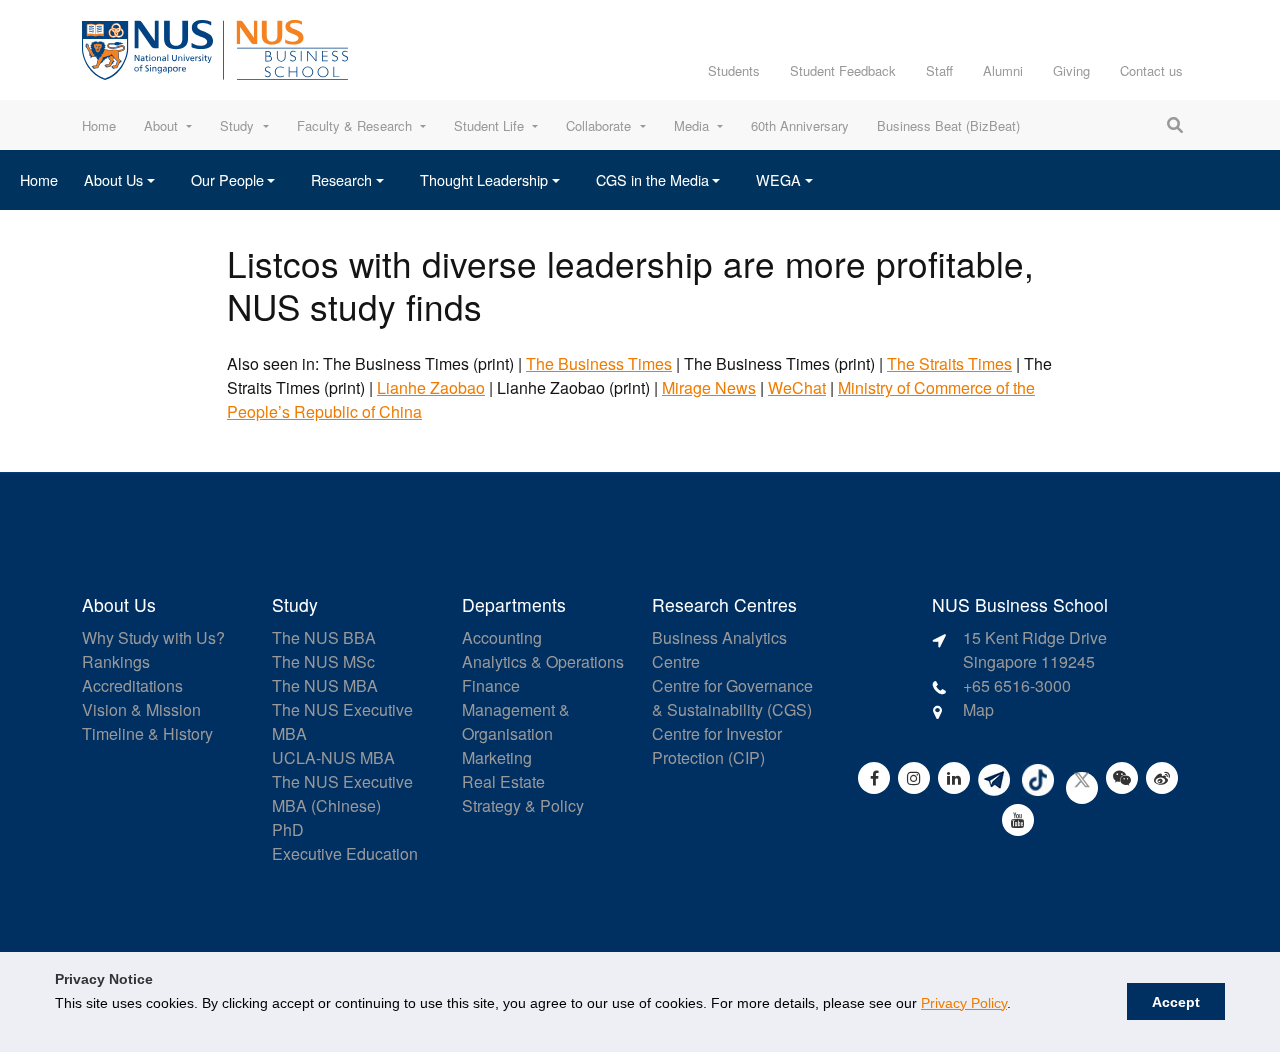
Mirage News (709, 387)
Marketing (497, 757)
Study (237, 125)
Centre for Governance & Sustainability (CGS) (732, 697)
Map (978, 709)
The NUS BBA (324, 637)
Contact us (1151, 70)
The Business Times (599, 363)
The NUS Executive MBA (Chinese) (342, 793)
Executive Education (345, 853)
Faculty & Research (354, 125)
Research (341, 179)
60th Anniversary (800, 125)
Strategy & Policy (523, 805)
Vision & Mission (141, 709)
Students (734, 70)
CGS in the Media (652, 179)
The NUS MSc (323, 661)
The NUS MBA (325, 685)
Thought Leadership (484, 179)
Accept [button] (1176, 1002)
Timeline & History (147, 733)
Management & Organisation (516, 721)
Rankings (116, 661)
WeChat (797, 387)
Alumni (1003, 70)
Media (691, 125)
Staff (939, 70)
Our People (227, 179)
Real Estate (503, 781)
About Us (113, 179)
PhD (288, 829)
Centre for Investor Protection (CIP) (717, 745)
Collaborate (598, 125)
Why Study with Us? (153, 637)
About (161, 125)
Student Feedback (843, 70)
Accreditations (132, 685)
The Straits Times (949, 363)
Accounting (502, 637)
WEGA (778, 179)
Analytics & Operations (543, 661)
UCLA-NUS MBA (333, 757)
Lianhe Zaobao (431, 387)
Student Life (489, 125)
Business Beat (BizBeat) (948, 125)
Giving (1071, 70)
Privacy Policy (964, 1003)
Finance (491, 685)
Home (99, 125)
